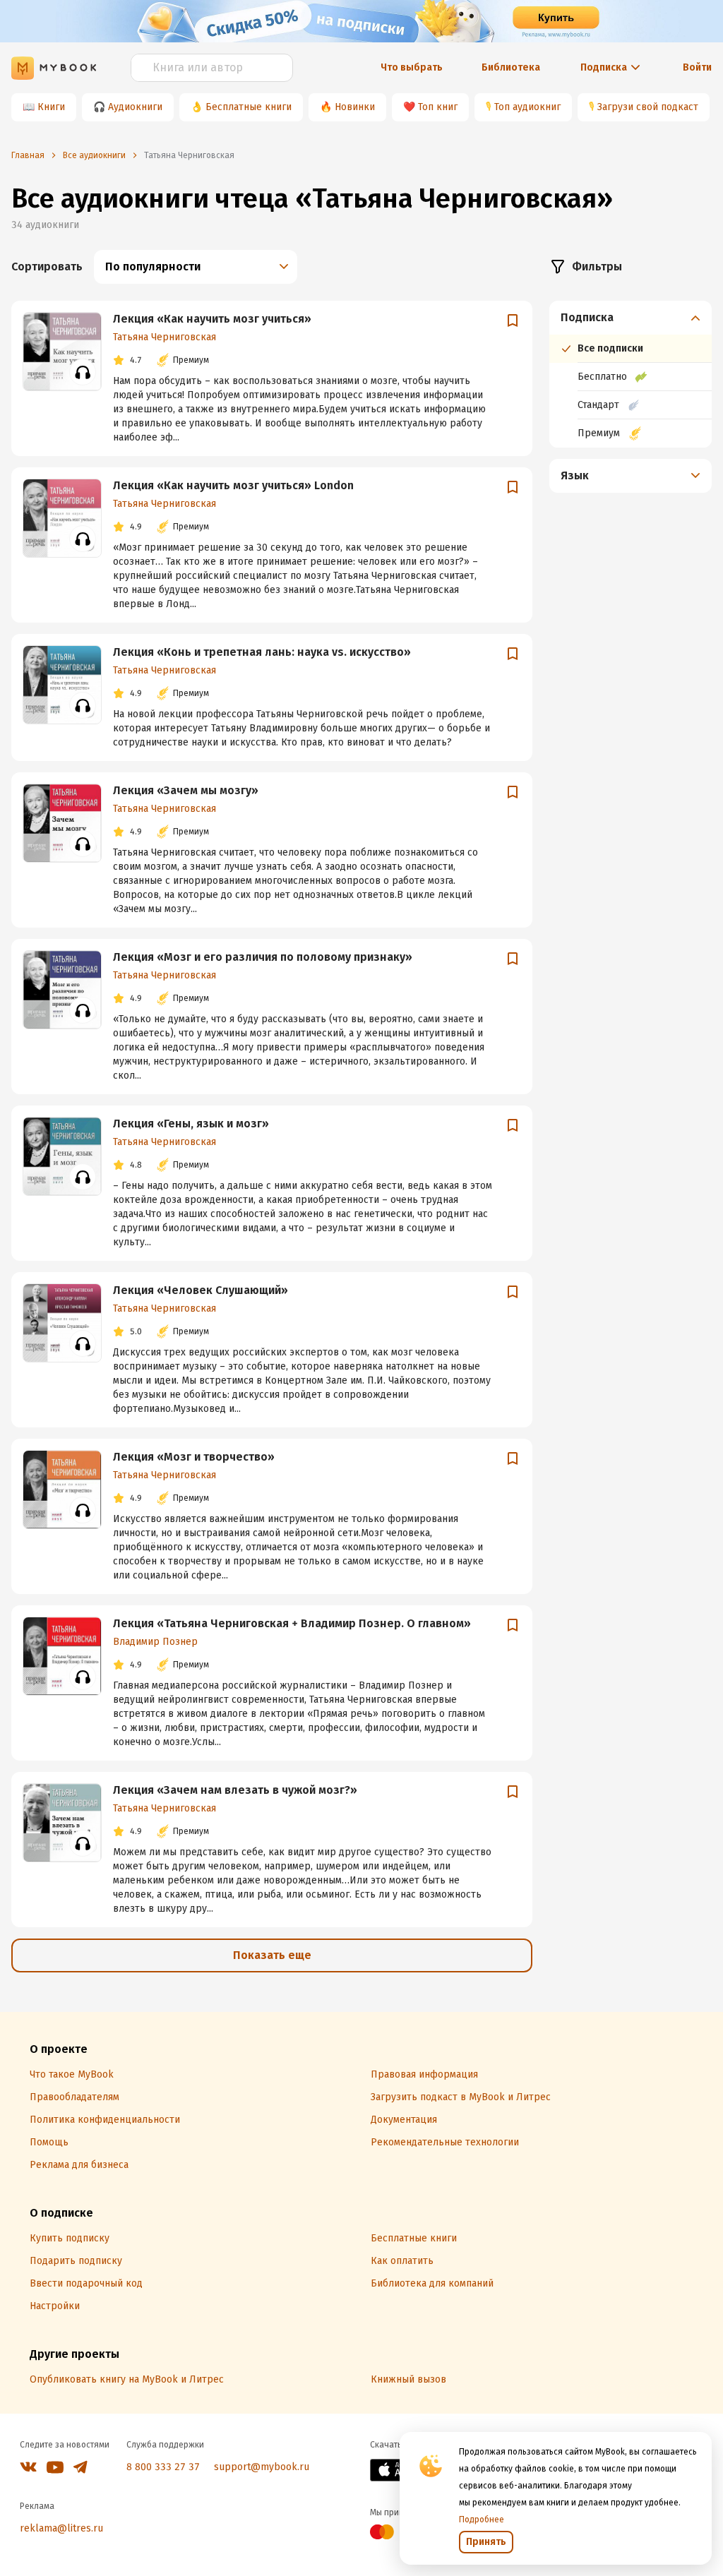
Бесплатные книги (249, 107)
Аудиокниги (135, 107)
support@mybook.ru (262, 2467)
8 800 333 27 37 (163, 2467)
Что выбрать (412, 67)
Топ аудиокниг (527, 107)
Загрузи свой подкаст (648, 107)
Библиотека (511, 67)
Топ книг (438, 107)
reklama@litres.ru (61, 2528)
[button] (631, 318)
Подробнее (482, 2520)
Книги (51, 107)
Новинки (355, 107)
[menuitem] (631, 374)
